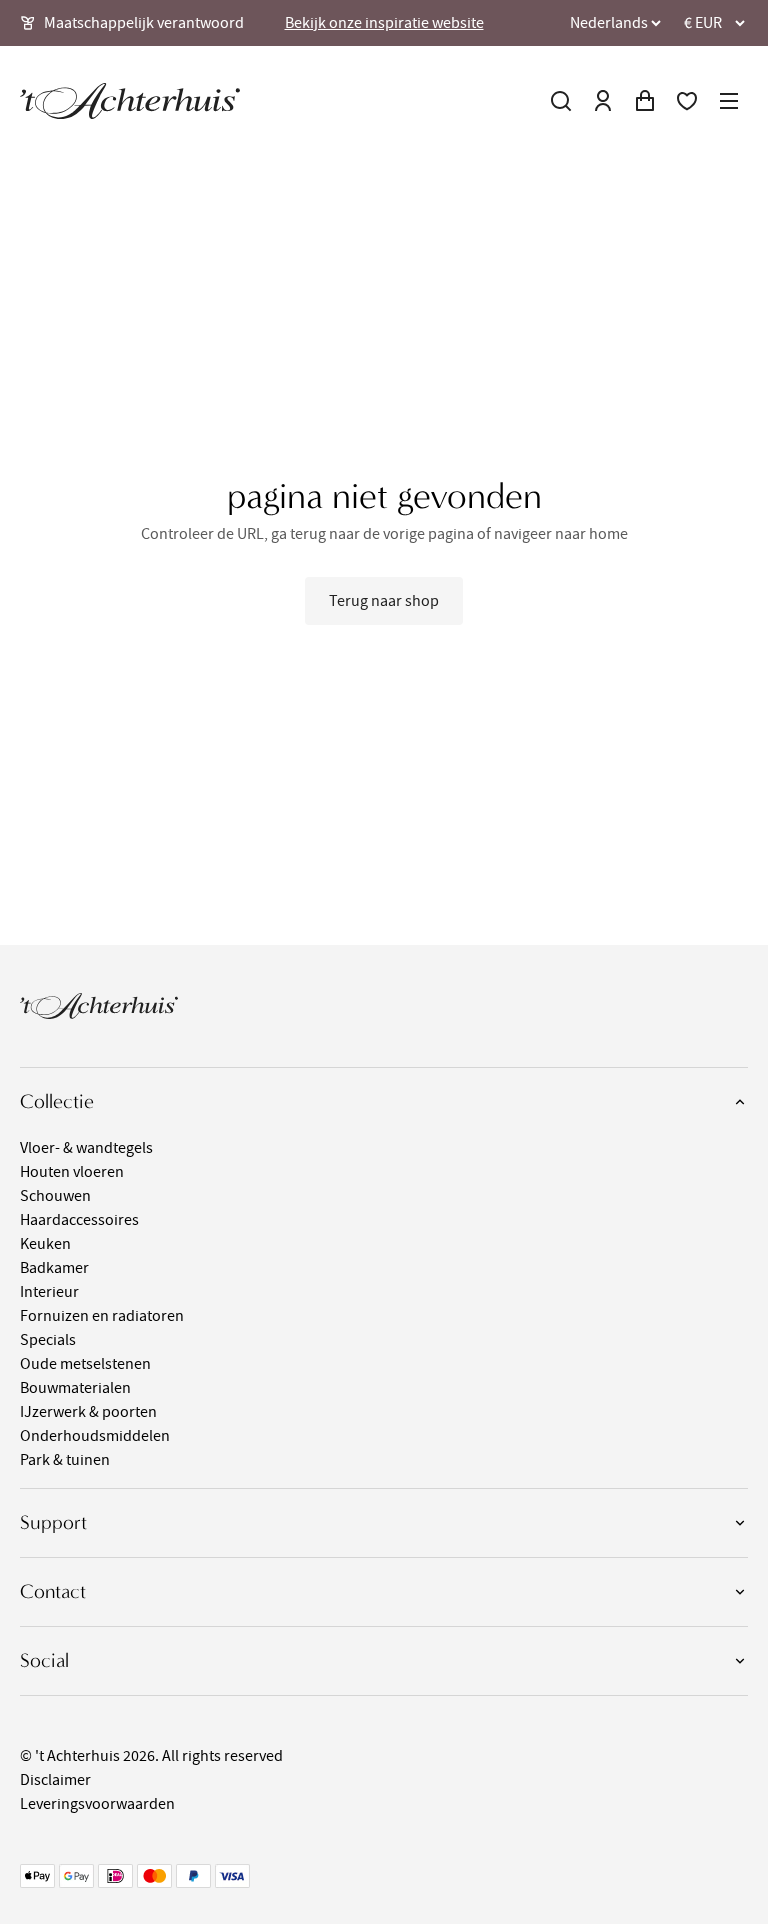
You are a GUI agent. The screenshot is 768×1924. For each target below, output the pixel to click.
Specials (48, 1340)
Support (53, 1522)
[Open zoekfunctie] (561, 101)
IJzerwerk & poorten (88, 1412)
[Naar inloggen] (603, 101)
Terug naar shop (384, 601)
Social (44, 1660)
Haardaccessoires (79, 1220)
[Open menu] (729, 101)
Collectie (57, 1101)
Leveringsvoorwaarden (97, 1804)
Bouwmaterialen (75, 1388)
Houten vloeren (72, 1172)
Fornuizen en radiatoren (102, 1316)
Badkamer (54, 1268)
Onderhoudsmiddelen (95, 1436)
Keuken (45, 1244)
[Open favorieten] (687, 101)
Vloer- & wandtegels (86, 1148)
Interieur (49, 1292)
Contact (53, 1591)
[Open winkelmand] (645, 101)
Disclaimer (55, 1780)
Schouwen (55, 1196)
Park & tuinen (65, 1460)
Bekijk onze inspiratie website (384, 23)
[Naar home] (130, 101)
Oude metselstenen (85, 1364)
